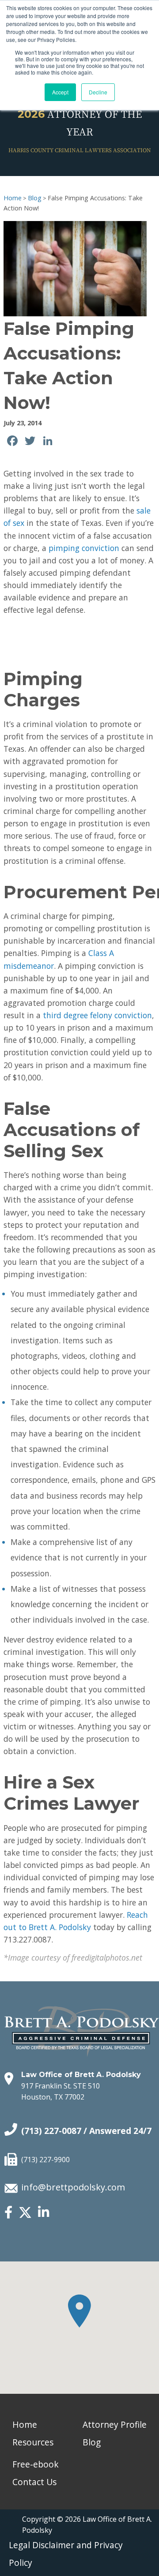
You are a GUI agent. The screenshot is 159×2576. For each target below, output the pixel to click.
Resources (33, 2442)
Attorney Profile (115, 2424)
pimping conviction (84, 548)
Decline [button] (98, 92)
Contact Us (34, 2482)
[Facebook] (8, 2213)
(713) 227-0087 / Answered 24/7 (86, 2131)
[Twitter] (25, 2216)
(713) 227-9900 (45, 2160)
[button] (79, 2311)
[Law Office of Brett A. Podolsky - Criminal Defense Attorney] (82, 2022)
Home (13, 198)
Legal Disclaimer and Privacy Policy (66, 2554)
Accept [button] (60, 92)
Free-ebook (36, 2464)
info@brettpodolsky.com (73, 2187)
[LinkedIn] (44, 2213)
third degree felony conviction (97, 1015)
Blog (35, 198)
